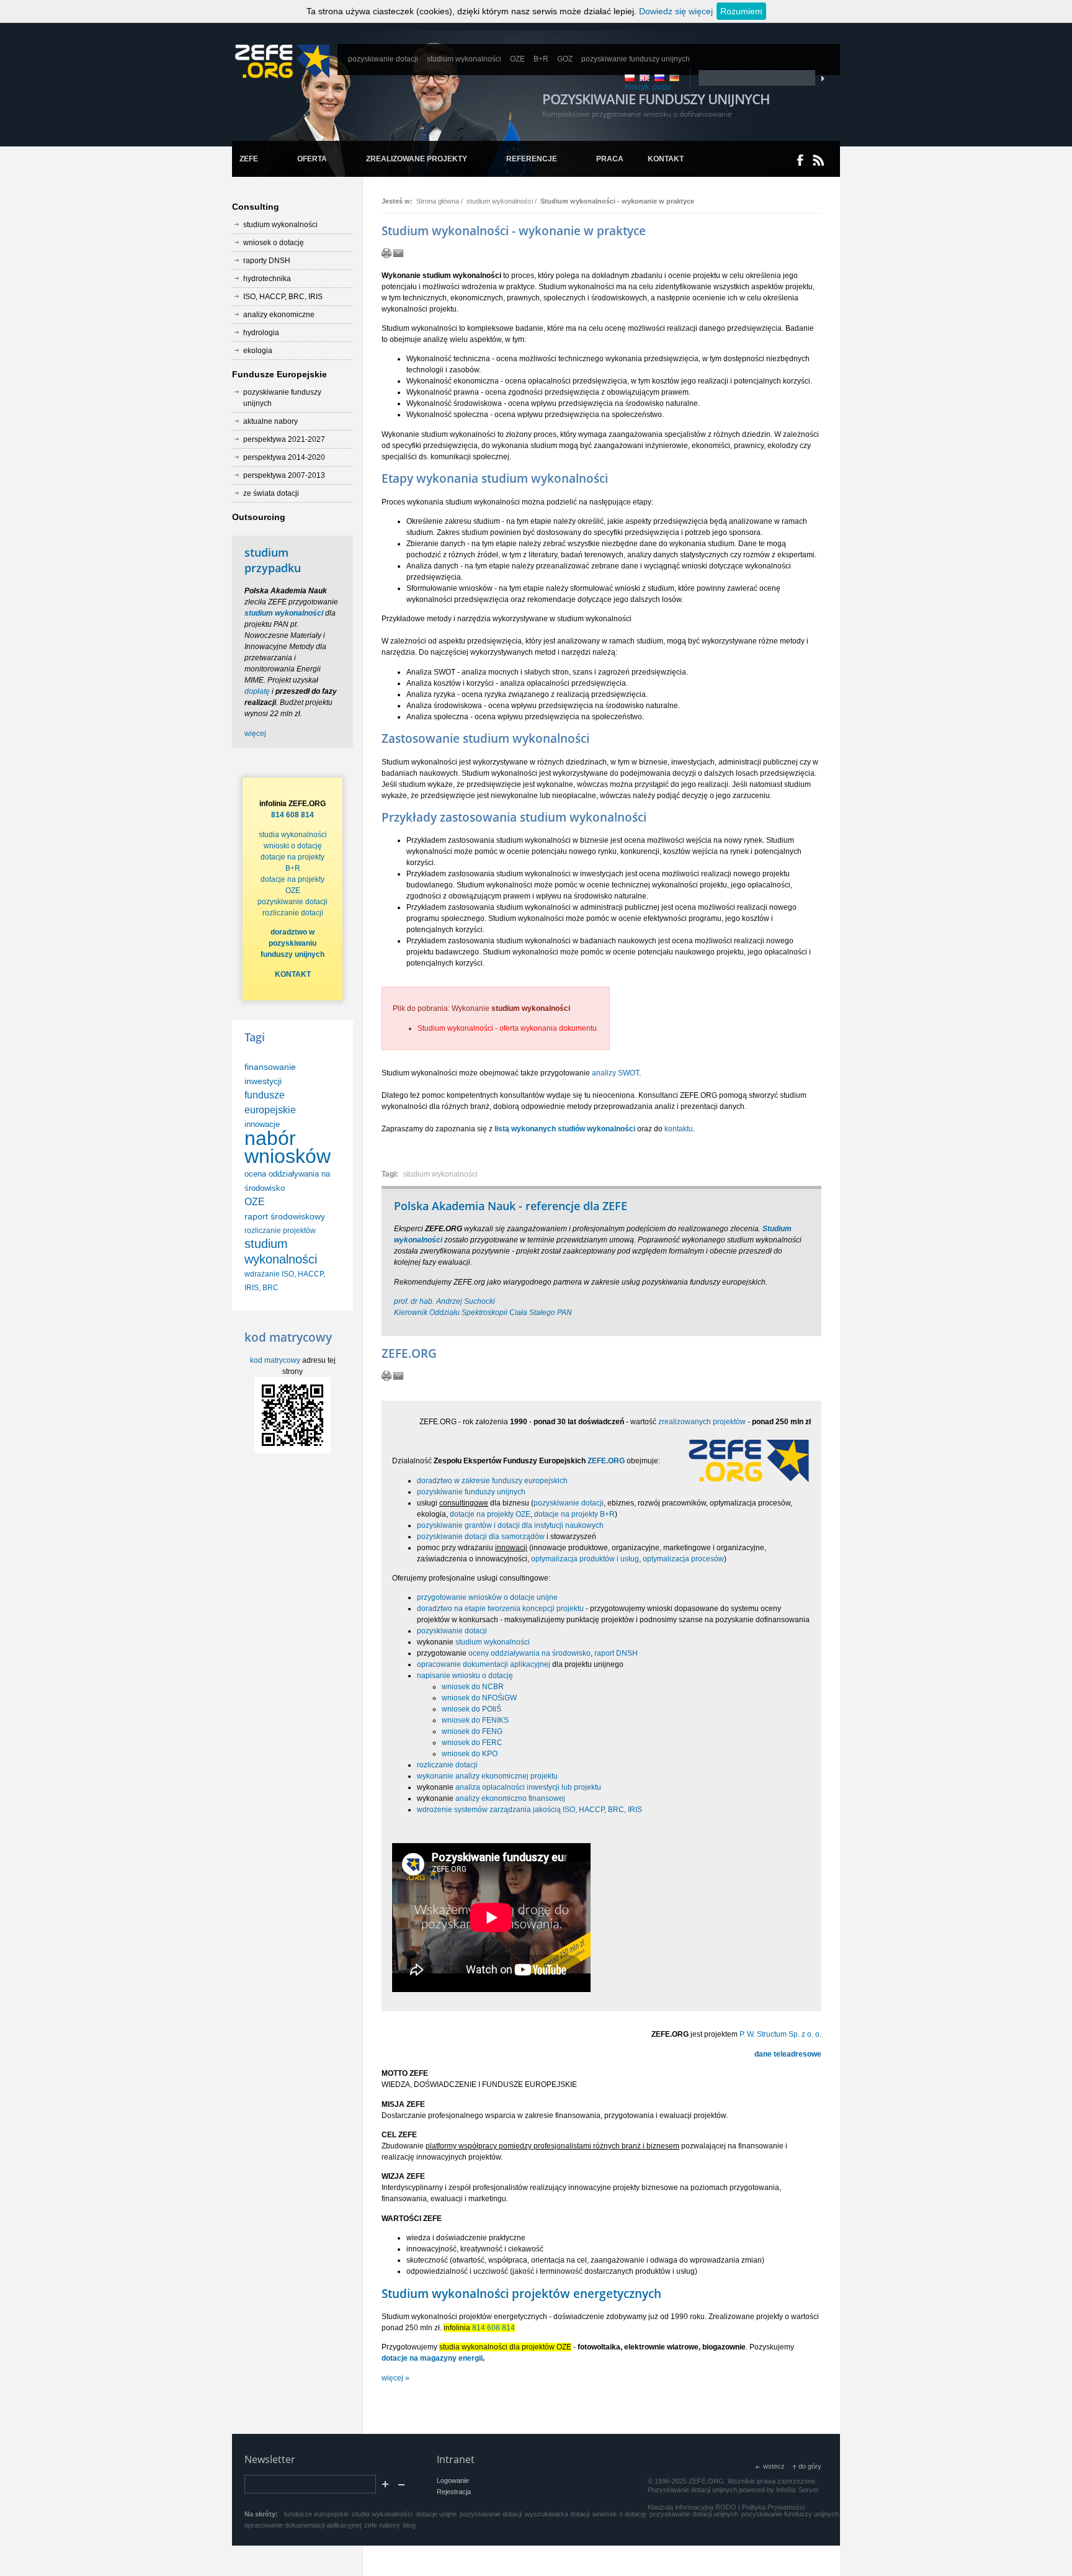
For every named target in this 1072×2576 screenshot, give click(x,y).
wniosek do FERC (472, 1743)
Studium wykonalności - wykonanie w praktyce (617, 201)
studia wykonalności (293, 835)
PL (630, 78)
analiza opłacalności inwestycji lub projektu (528, 1787)
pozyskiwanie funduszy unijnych (471, 1492)
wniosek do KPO (470, 1754)
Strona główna (438, 201)
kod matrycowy (275, 1360)
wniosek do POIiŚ (471, 1709)
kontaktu (679, 1129)
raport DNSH (616, 1653)
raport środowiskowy (285, 1216)
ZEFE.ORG (606, 1461)
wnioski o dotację (293, 846)
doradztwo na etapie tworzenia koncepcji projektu (500, 1609)
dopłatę (257, 691)
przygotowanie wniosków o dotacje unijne (487, 1597)
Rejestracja (454, 2492)
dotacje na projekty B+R (574, 1514)
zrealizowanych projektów (702, 1422)
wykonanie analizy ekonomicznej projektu (487, 1776)
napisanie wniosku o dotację (465, 1676)
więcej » (395, 2378)
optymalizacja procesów (683, 1559)
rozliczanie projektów (280, 1231)
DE (674, 78)
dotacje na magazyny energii (432, 2358)
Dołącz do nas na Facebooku (801, 160)
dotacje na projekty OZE (490, 1514)
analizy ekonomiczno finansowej (510, 1798)
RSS (819, 160)
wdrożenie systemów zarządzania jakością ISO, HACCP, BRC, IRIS (529, 1810)
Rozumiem (741, 11)
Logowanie (453, 2480)
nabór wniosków (288, 1147)
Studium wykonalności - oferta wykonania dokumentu (507, 1028)
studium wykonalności (500, 201)
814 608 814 (494, 2328)
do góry (810, 2466)
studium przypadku (273, 560)
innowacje (262, 1124)
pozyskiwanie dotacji (569, 1503)
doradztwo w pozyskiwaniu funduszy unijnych (293, 943)
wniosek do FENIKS (475, 1720)
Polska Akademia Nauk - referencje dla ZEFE (511, 1206)
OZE (255, 1202)
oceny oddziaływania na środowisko (529, 1653)
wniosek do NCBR (473, 1687)
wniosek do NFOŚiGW (479, 1698)
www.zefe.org (282, 61)
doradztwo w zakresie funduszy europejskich (492, 1481)
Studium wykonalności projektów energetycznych (521, 2293)
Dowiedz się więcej (676, 11)
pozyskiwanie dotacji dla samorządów (481, 1537)
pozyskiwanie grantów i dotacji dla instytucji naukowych (510, 1525)
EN (645, 78)
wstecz (774, 2466)
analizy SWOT (615, 1073)
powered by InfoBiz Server (779, 2490)
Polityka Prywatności (773, 2507)
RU (659, 78)
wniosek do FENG (472, 1731)
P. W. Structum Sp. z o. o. (780, 2034)
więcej (255, 734)
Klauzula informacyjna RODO (692, 2507)
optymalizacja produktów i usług (585, 1559)
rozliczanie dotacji (447, 1765)
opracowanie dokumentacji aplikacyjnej (484, 1664)
